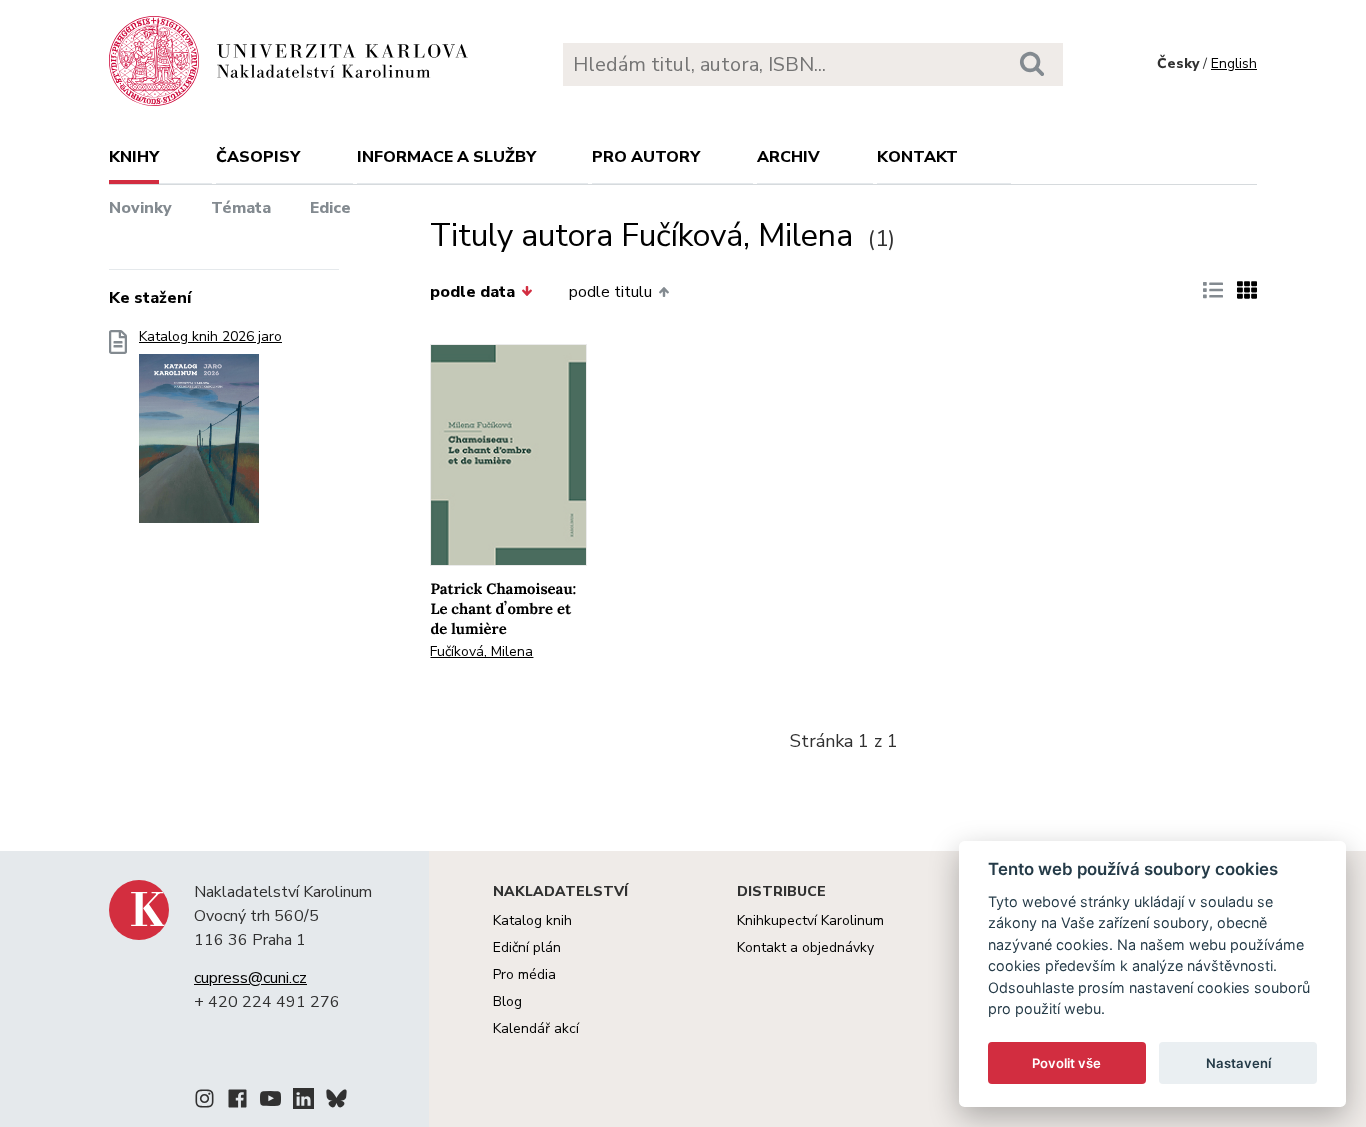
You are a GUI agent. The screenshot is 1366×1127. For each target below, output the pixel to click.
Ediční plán (527, 947)
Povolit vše (1066, 1063)
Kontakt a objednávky (805, 947)
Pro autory (646, 157)
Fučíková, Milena (481, 651)
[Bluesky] (336, 1102)
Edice (330, 208)
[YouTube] (270, 1102)
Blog (507, 1001)
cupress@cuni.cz (250, 978)
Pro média (524, 974)
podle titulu (610, 292)
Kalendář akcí (536, 1028)
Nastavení (1238, 1063)
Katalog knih (532, 920)
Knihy (134, 157)
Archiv (788, 157)
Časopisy (258, 157)
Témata (241, 208)
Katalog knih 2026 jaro (210, 337)
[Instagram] (204, 1102)
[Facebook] (237, 1102)
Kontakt (917, 157)
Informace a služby (446, 157)
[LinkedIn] (303, 1102)
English (1234, 63)
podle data (472, 292)
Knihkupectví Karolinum (810, 920)
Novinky (140, 208)
